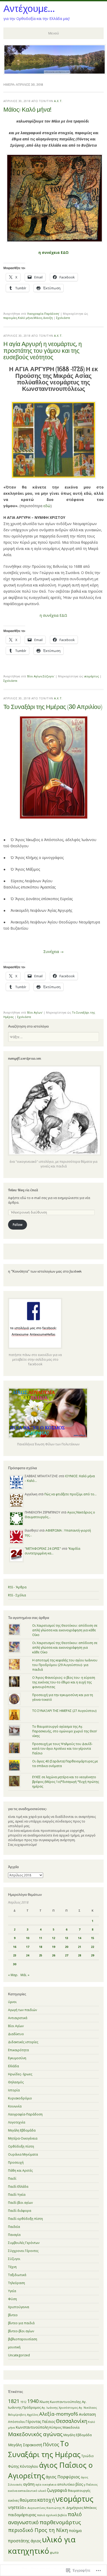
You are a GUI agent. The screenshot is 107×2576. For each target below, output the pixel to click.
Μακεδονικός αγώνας (35, 2434)
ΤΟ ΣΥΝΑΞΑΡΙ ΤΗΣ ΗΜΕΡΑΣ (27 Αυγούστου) (64, 1711)
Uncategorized (19, 2355)
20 (66, 1947)
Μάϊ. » (25, 1975)
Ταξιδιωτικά (17, 2275)
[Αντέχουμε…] (55, 73)
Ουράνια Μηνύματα (23, 2154)
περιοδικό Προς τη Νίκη (38, 2530)
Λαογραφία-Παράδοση (43, 314)
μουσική (14, 2347)
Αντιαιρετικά (18, 2018)
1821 (14, 2401)
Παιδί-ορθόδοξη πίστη (25, 2219)
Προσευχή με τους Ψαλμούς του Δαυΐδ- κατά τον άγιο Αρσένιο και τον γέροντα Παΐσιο (62, 1749)
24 (28, 1955)
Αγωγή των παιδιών (22, 2010)
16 (15, 1947)
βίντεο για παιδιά (21, 2323)
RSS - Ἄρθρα (17, 1587)
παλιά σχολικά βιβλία (52, 2515)
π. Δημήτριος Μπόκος (79, 2508)
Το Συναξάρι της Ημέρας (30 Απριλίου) (53, 707)
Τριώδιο (88, 2456)
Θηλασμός (16, 2082)
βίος (79, 2484)
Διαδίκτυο (16, 2034)
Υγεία (12, 2291)
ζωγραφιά (57, 2490)
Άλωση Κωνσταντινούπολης (60, 2402)
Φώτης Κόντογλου (23, 2466)
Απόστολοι (16, 2422)
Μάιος (38, 318)
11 (41, 1938)
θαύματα (28, 2500)
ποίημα (75, 2530)
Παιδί (12, 2179)
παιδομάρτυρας (22, 2515)
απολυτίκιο (66, 2484)
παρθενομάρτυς (60, 2522)
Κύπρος (56, 2427)
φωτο (54, 2553)
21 (79, 1947)
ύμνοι (12, 2002)
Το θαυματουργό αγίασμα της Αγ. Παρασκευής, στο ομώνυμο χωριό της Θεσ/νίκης (65, 1731)
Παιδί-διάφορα (20, 2211)
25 (41, 1955)
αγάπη (29, 2484)
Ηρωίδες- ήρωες (20, 2074)
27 (66, 1955)
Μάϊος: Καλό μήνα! (27, 109)
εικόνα (13, 2491)
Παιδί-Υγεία (17, 2195)
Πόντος (51, 2444)
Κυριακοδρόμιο (20, 2098)
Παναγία (14, 2235)
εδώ (47, 506)
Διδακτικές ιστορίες (23, 2042)
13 (66, 1938)
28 (79, 1955)
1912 (23, 2402)
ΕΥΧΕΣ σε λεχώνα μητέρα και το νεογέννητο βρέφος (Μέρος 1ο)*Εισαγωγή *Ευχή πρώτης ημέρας (66, 1782)
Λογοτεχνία (17, 2122)
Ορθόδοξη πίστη (21, 2146)
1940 (33, 2401)
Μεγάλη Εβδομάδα (22, 2130)
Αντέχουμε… (29, 8)
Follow (18, 1225)
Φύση (12, 2299)
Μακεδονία (71, 2427)
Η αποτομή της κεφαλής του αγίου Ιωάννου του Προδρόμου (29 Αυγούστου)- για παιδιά (65, 1665)
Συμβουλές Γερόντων (24, 2243)
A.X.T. (58, 101)
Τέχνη (12, 2267)
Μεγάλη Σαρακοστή (25, 2445)
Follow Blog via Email (23, 1190)
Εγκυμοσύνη (17, 2058)
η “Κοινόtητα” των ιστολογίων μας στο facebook (45, 1271)
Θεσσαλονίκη (72, 2421)
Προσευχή (16, 2162)
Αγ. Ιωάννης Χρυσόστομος (60, 2408)
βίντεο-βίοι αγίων (21, 2331)
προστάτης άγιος (25, 2541)
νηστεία (16, 2507)
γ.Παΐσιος (91, 2484)
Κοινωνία (15, 2106)
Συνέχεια (53, 952)
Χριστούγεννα (19, 2307)
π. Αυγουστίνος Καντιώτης (43, 2508)
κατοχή (46, 2500)
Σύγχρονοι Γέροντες (23, 2251)
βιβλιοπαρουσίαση (23, 2339)
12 (53, 1938)
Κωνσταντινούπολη (32, 2427)
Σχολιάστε (63, 318)
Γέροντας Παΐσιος (40, 2421)
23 (15, 1955)
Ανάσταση (87, 2414)
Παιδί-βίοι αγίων (20, 2203)
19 (53, 1947)
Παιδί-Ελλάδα (18, 2187)
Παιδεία (14, 2227)
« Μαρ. (13, 1975)
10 (28, 1938)
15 (92, 1938)
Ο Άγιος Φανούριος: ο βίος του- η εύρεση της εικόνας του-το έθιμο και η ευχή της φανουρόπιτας (64, 1682)
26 (53, 1955)
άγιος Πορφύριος (63, 2477)
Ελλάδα (14, 2066)
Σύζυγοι (48, 676)
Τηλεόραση (16, 2283)
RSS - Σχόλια (17, 1595)
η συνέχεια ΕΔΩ (53, 615)
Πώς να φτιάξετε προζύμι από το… (71, 1494)
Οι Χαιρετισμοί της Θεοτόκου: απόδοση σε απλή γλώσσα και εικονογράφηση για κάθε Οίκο (65, 1630)
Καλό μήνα (25, 318)
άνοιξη (48, 318)
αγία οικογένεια (46, 2485)
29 (92, 1955)
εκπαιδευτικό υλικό (32, 2491)
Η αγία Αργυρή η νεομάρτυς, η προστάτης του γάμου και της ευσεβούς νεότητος (43, 350)
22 (92, 1947)
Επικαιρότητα (18, 2050)
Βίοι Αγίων (35, 676)
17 (28, 1947)
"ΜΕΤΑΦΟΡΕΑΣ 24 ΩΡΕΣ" (43, 1549)
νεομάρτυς (91, 676)
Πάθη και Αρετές (20, 2170)
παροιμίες (10, 318)
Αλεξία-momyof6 (59, 2414)
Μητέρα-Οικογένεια (23, 2138)
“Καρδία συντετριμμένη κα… (52, 1551)
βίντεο (13, 2315)
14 (79, 1938)
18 (41, 1947)
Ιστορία (14, 2090)
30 (15, 1964)
